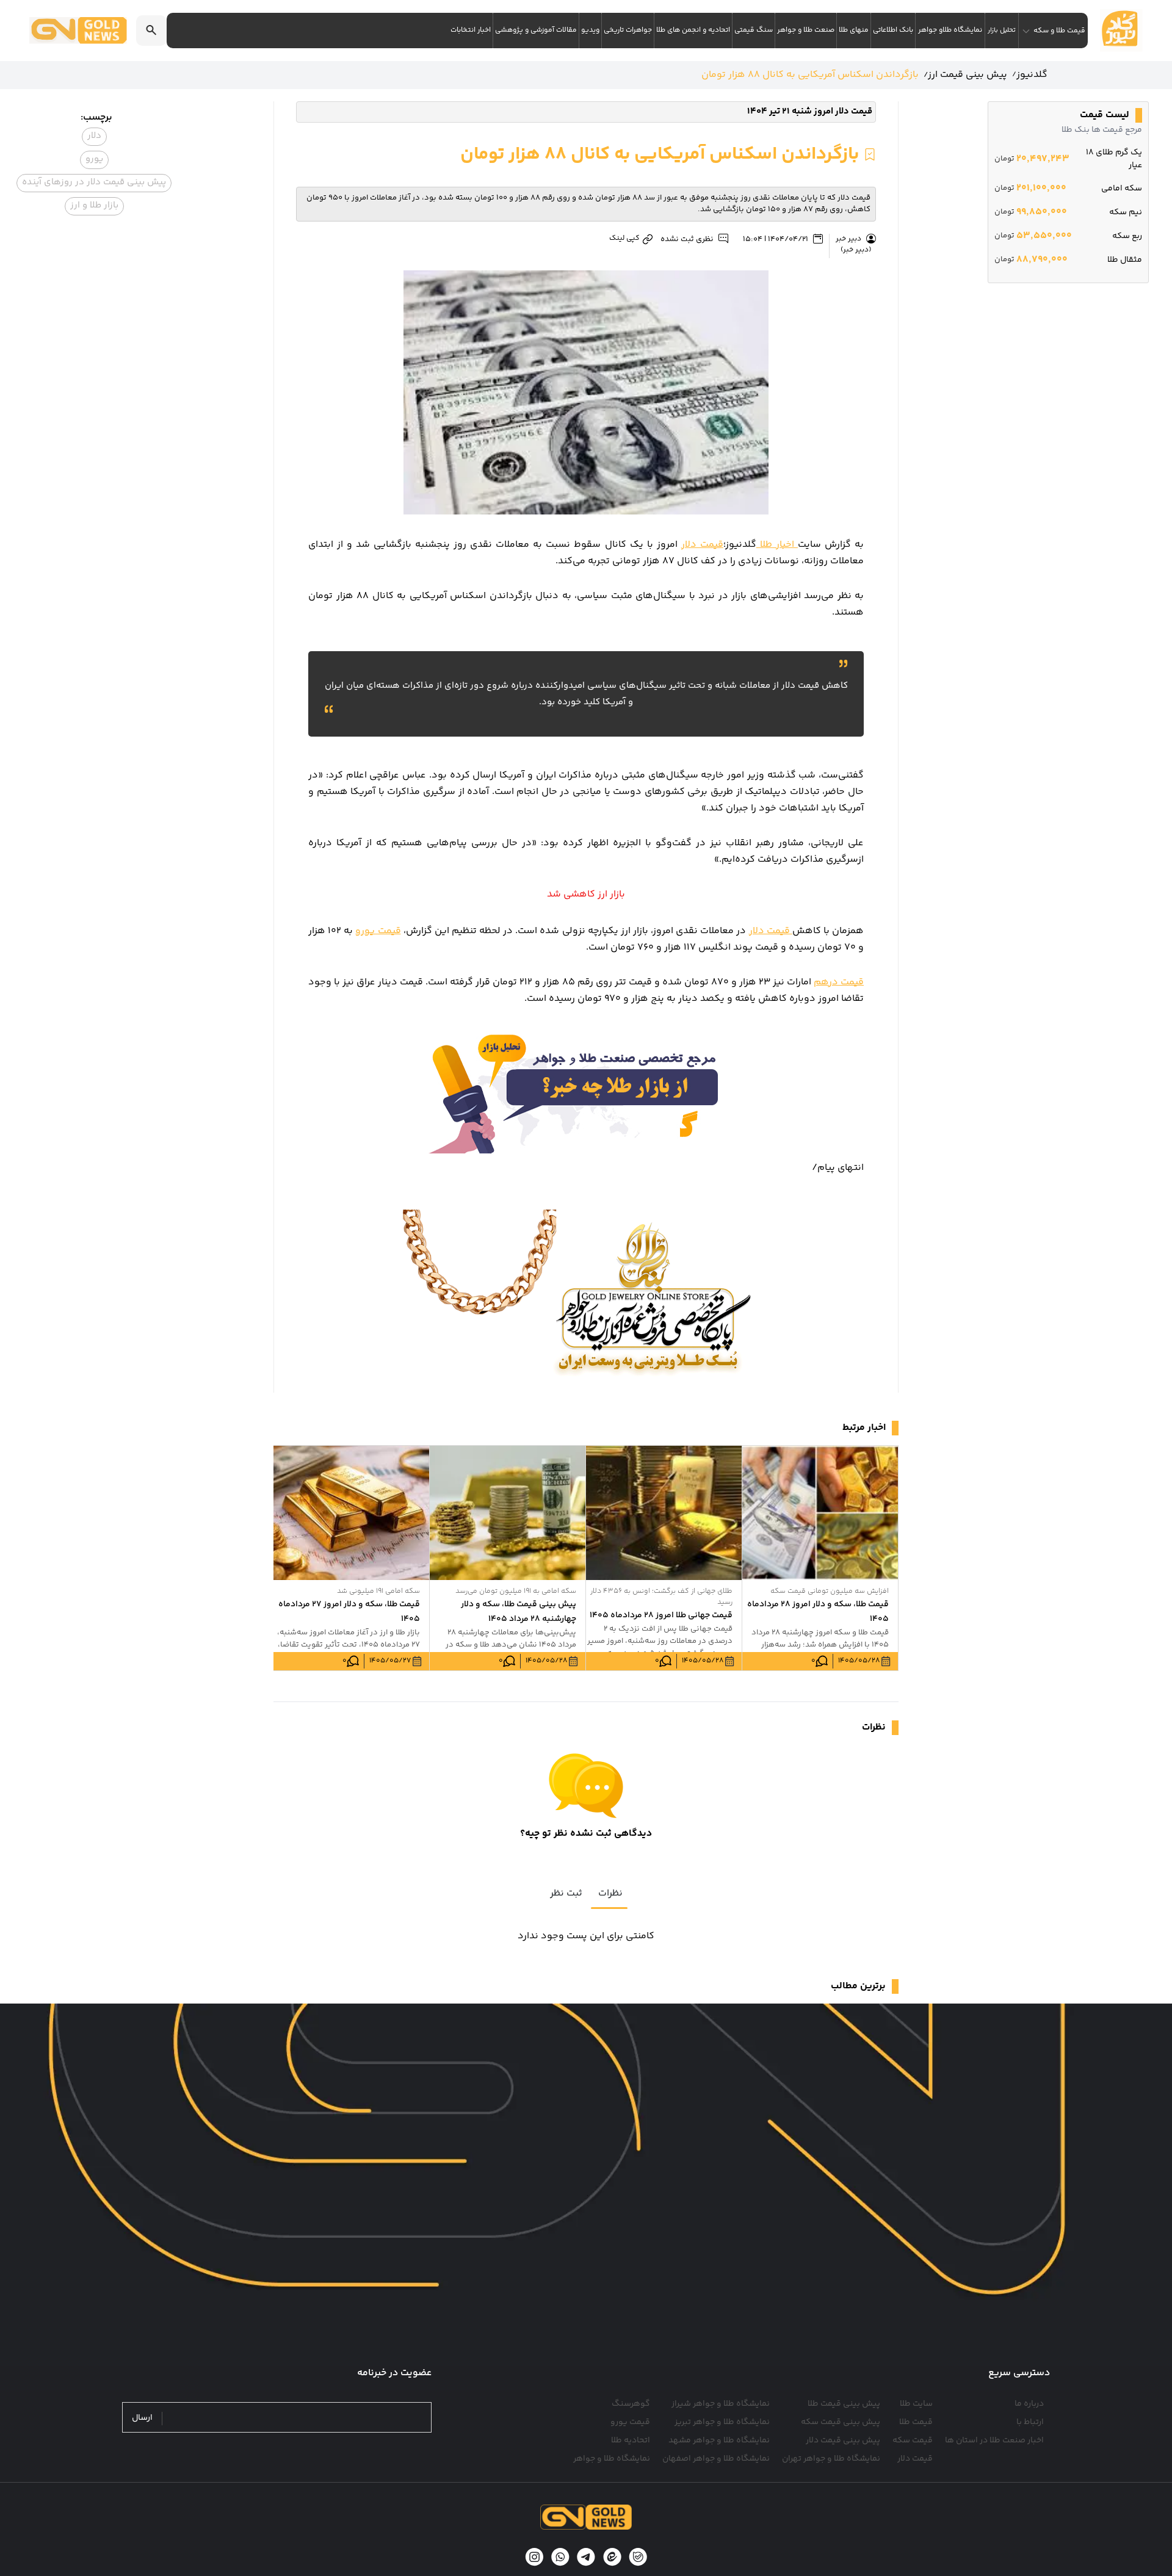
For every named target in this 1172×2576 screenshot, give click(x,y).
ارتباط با (1030, 2422)
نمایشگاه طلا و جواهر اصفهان (716, 2459)
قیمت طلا (916, 2422)
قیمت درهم (839, 982)
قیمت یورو (378, 931)
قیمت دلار (702, 545)
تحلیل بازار (1002, 30)
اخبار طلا (777, 545)
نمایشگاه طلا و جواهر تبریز (722, 2422)
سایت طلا (916, 2404)
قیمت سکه (913, 2441)
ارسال (142, 2418)
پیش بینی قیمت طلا (844, 2404)
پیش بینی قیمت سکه (841, 2422)
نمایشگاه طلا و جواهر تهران (831, 2459)
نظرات (610, 1893)
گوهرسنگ (631, 2404)
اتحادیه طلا (631, 2441)
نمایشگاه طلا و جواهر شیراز (721, 2404)
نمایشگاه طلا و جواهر (612, 2459)
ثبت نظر (566, 1893)
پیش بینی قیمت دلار (843, 2441)
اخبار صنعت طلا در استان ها (994, 2441)
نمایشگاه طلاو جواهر (950, 30)
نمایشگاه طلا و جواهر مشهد (719, 2441)
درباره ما (1029, 2404)
